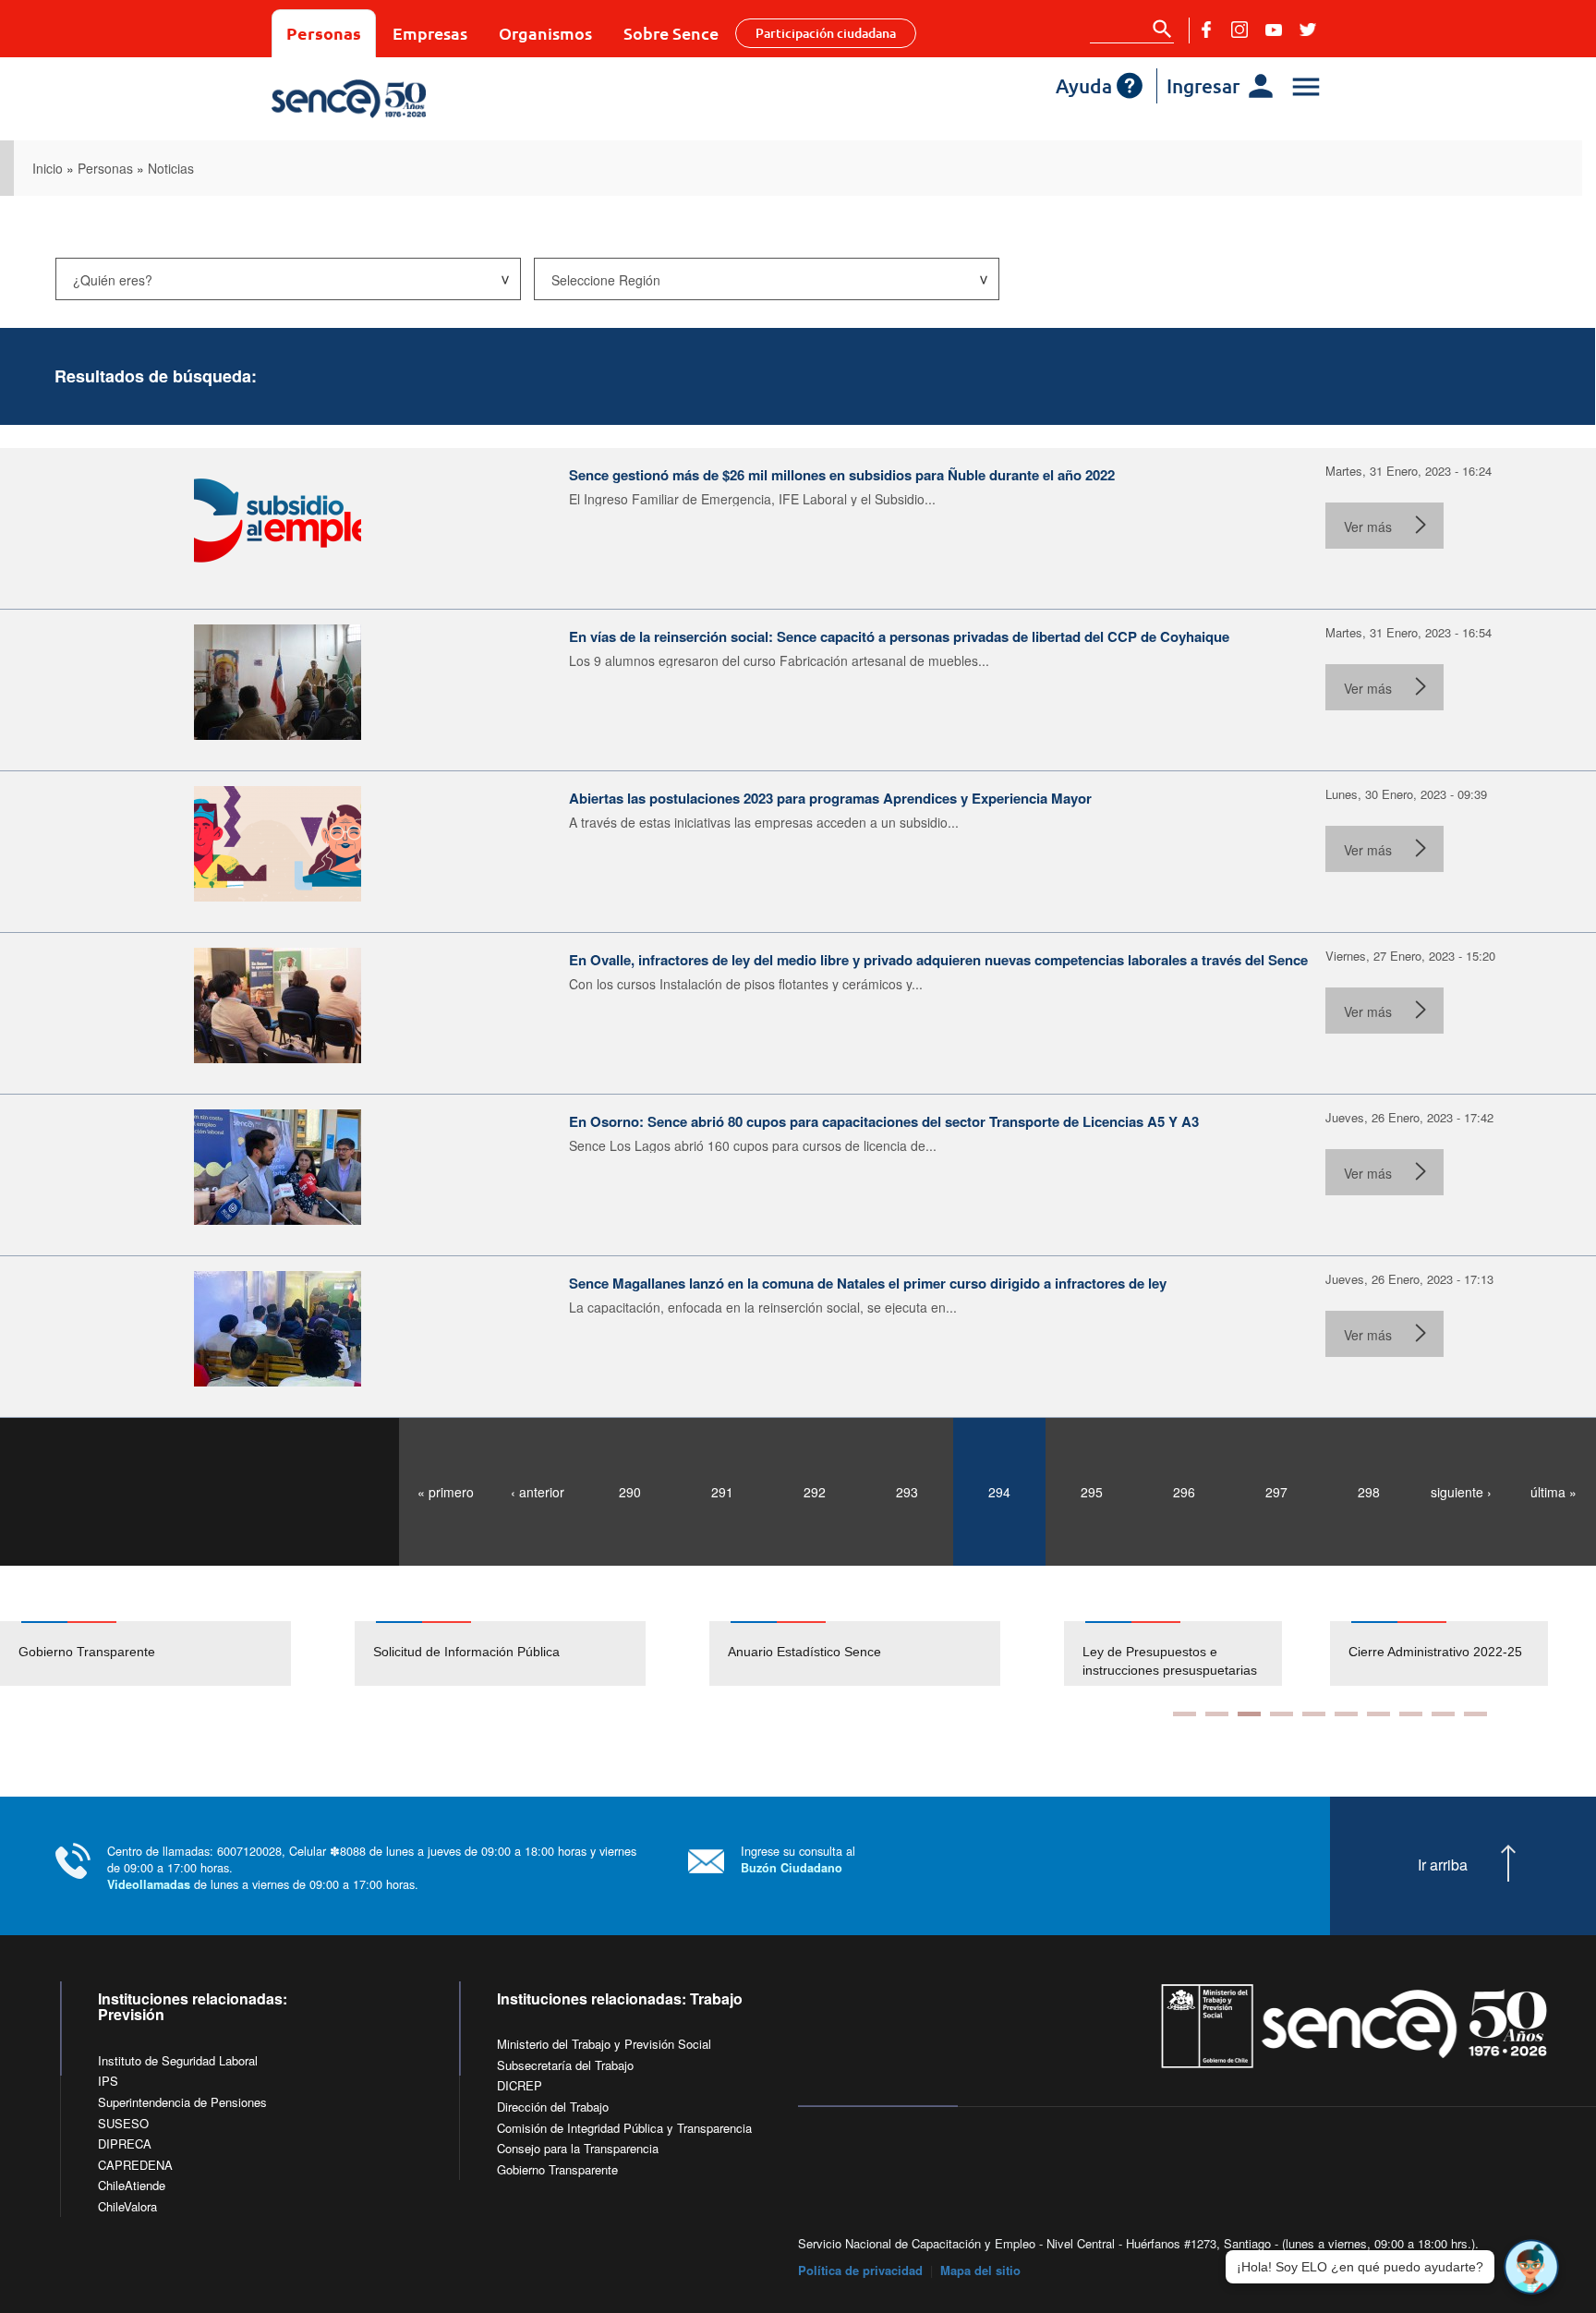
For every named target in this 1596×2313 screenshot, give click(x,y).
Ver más (1368, 527)
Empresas (430, 33)
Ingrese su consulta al (798, 1859)
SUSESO (123, 2123)
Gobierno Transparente (87, 1652)
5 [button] (1314, 1714)
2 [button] (1217, 1714)
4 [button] (1282, 1714)
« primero (446, 1492)
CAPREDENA (135, 2165)
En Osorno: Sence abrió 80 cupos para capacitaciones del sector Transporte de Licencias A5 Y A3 (884, 1121)
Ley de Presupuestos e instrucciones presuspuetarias (1170, 1661)
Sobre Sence (671, 33)
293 (907, 1492)
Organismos (545, 33)
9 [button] (1443, 1714)
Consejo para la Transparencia (578, 2148)
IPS (108, 2081)
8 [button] (1411, 1714)
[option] (177, 1653)
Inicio (48, 168)
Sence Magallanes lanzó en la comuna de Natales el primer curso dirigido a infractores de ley (868, 1283)
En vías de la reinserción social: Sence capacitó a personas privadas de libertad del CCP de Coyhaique (899, 636)
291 (722, 1492)
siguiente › (1461, 1492)
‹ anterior (538, 1492)
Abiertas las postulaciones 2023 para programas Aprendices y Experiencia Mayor (830, 798)
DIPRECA (125, 2143)
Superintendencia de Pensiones (182, 2102)
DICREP (520, 2085)
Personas (324, 33)
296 (1184, 1492)
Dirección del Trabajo (553, 2107)
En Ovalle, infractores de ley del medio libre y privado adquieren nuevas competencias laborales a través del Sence (938, 960)
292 (815, 1492)
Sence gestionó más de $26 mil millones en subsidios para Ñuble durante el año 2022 (842, 475)
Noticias (171, 168)
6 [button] (1346, 1714)
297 (1276, 1492)
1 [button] (1185, 1714)
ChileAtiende (132, 2185)
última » (1554, 1492)
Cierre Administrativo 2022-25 (1435, 1652)
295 (1092, 1492)
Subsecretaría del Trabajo (565, 2065)
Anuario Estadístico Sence (804, 1652)
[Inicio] (403, 99)
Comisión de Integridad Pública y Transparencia (624, 2128)
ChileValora (127, 2206)
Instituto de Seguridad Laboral (178, 2060)
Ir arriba (1443, 1865)
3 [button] (1249, 1714)
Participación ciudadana (826, 33)
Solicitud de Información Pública (466, 1652)
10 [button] (1475, 1714)
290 (630, 1492)
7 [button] (1378, 1714)
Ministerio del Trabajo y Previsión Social (604, 2044)
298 (1369, 1492)
